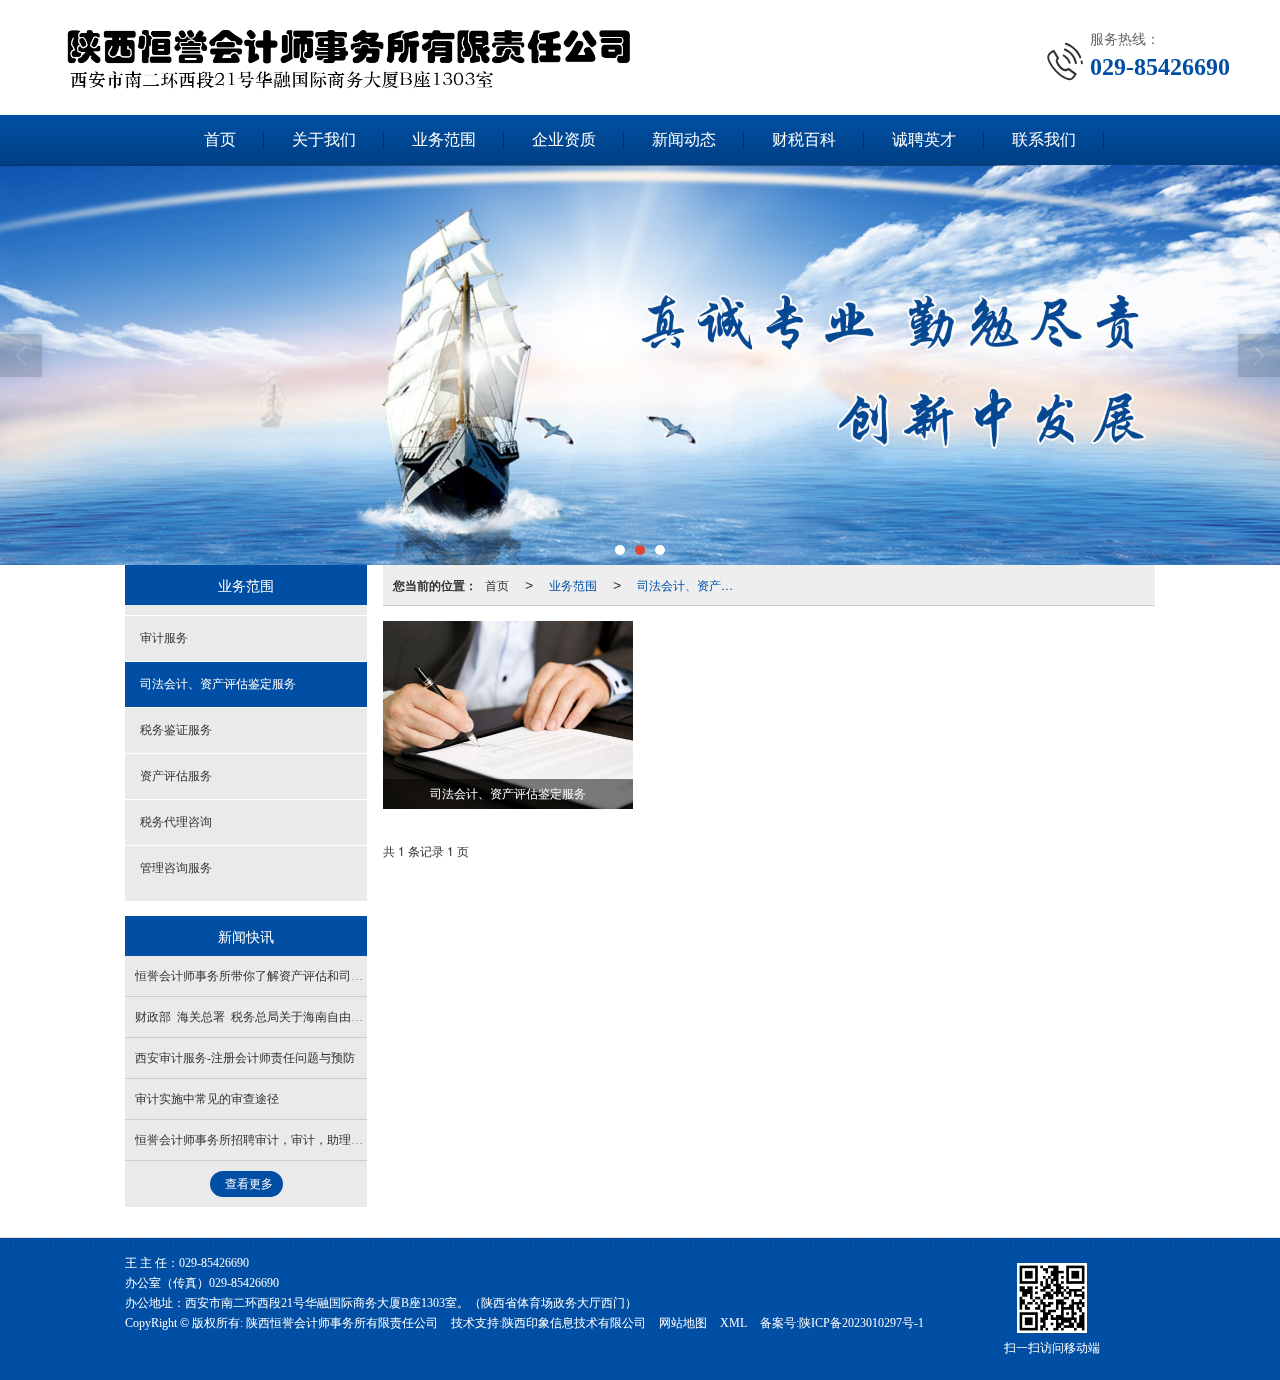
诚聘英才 (924, 139)
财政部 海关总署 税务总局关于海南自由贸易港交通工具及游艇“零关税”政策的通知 (356, 1017)
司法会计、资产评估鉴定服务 (691, 584)
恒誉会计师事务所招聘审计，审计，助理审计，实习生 (279, 1140)
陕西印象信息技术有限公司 (574, 1323)
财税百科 (804, 139)
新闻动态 (684, 139)
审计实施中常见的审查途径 (207, 1099)
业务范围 (444, 139)
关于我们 (324, 139)
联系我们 (1044, 139)
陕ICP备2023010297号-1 (861, 1323)
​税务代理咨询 (176, 822)
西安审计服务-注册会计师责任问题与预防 (245, 1058)
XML (733, 1323)
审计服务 (164, 638)
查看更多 (249, 1184)
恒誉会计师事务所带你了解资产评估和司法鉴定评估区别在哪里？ (309, 976)
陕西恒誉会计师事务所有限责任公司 (342, 1323)
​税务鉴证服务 (176, 730)
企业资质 (564, 139)
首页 (220, 139)
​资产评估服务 (176, 776)
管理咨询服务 (176, 868)
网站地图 (683, 1323)
